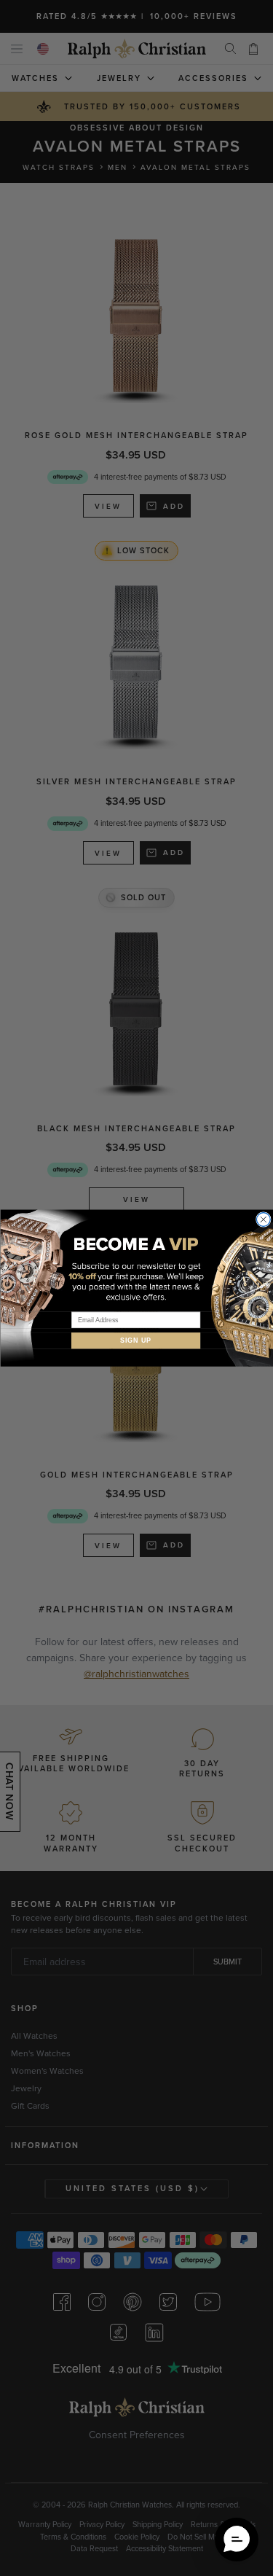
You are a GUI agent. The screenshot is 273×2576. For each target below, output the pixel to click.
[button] (237, 2540)
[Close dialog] (263, 1220)
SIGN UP (136, 1341)
